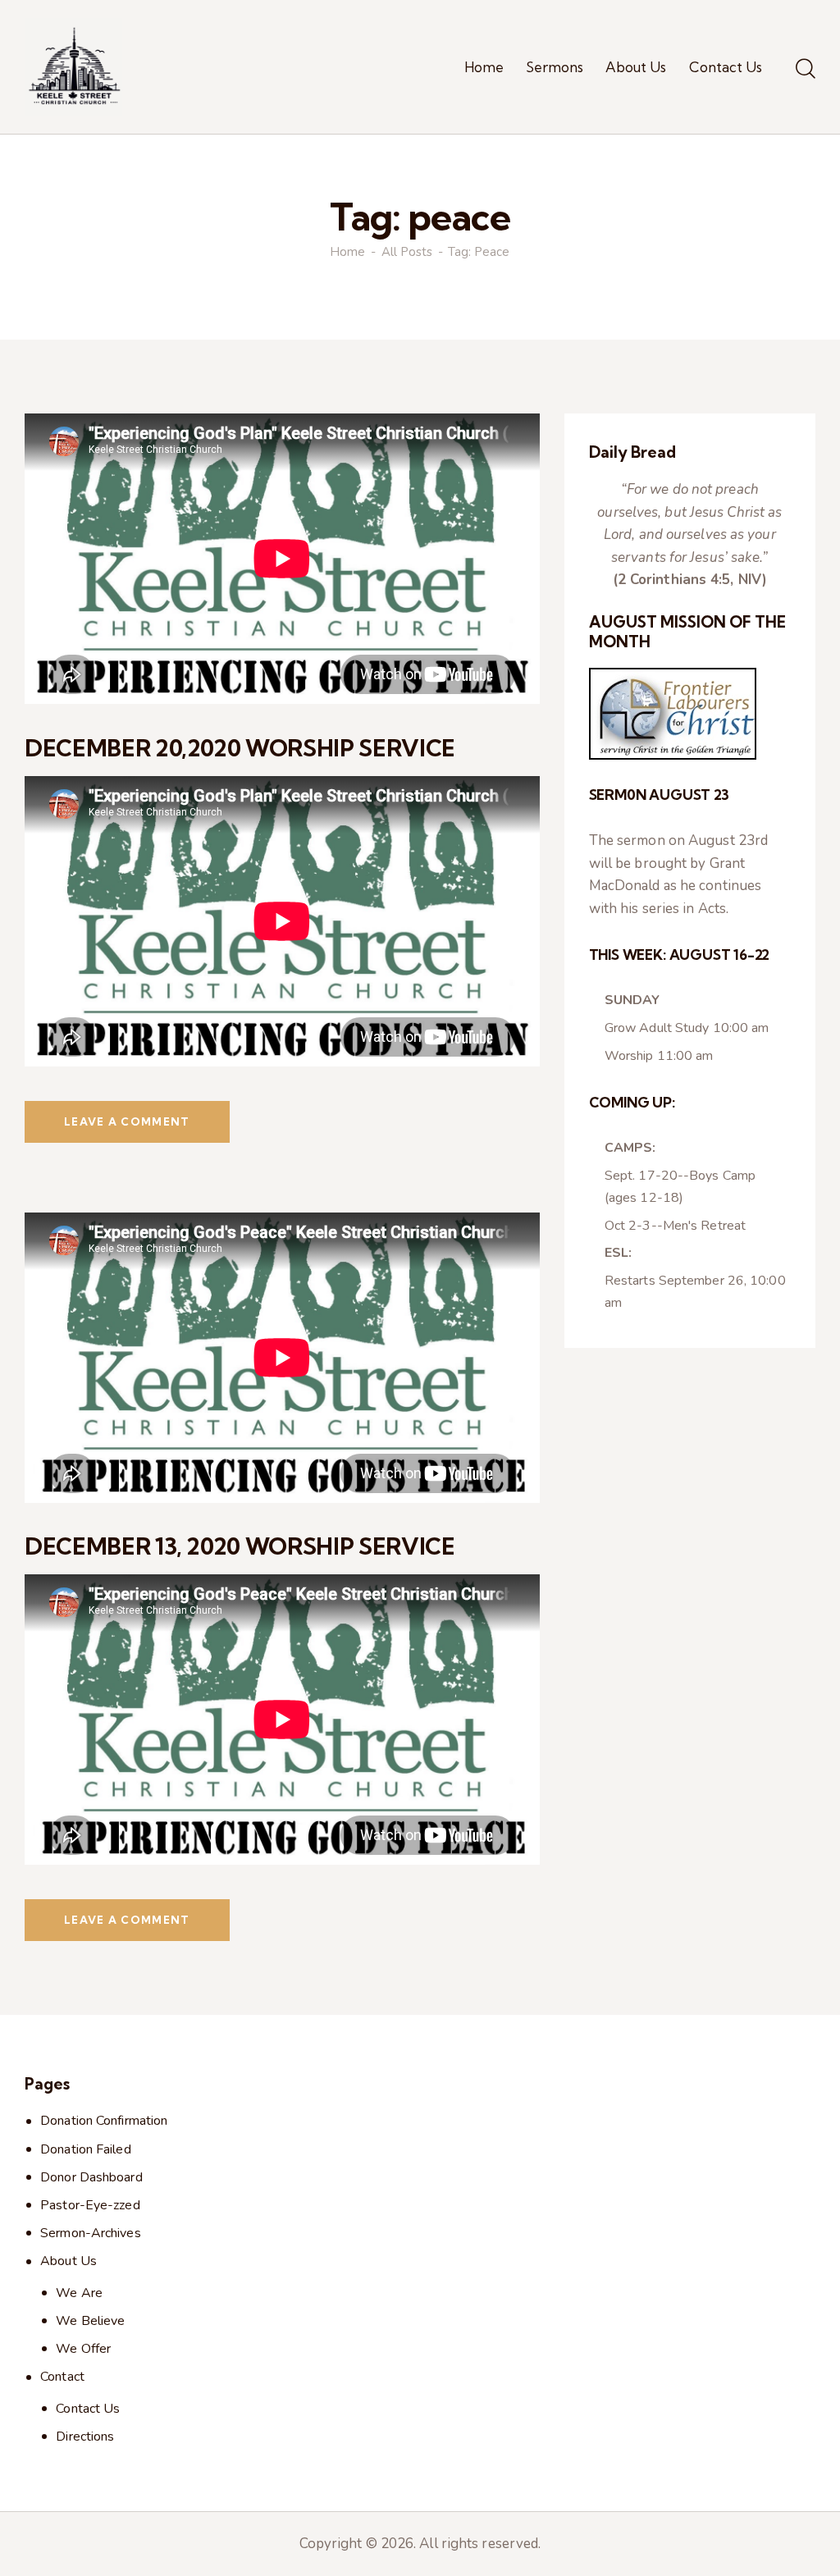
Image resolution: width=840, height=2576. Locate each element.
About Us (68, 2261)
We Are (79, 2293)
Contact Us (88, 2409)
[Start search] (806, 70)
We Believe (90, 2321)
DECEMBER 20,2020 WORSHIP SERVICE (240, 748)
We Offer (83, 2349)
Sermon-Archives (91, 2233)
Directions (85, 2437)
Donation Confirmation (104, 2121)
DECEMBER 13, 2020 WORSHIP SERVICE (240, 1546)
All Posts (407, 252)
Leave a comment (127, 1121)
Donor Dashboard (91, 2177)
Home (347, 252)
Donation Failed (86, 2149)
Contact (62, 2377)
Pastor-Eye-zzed (90, 2205)
